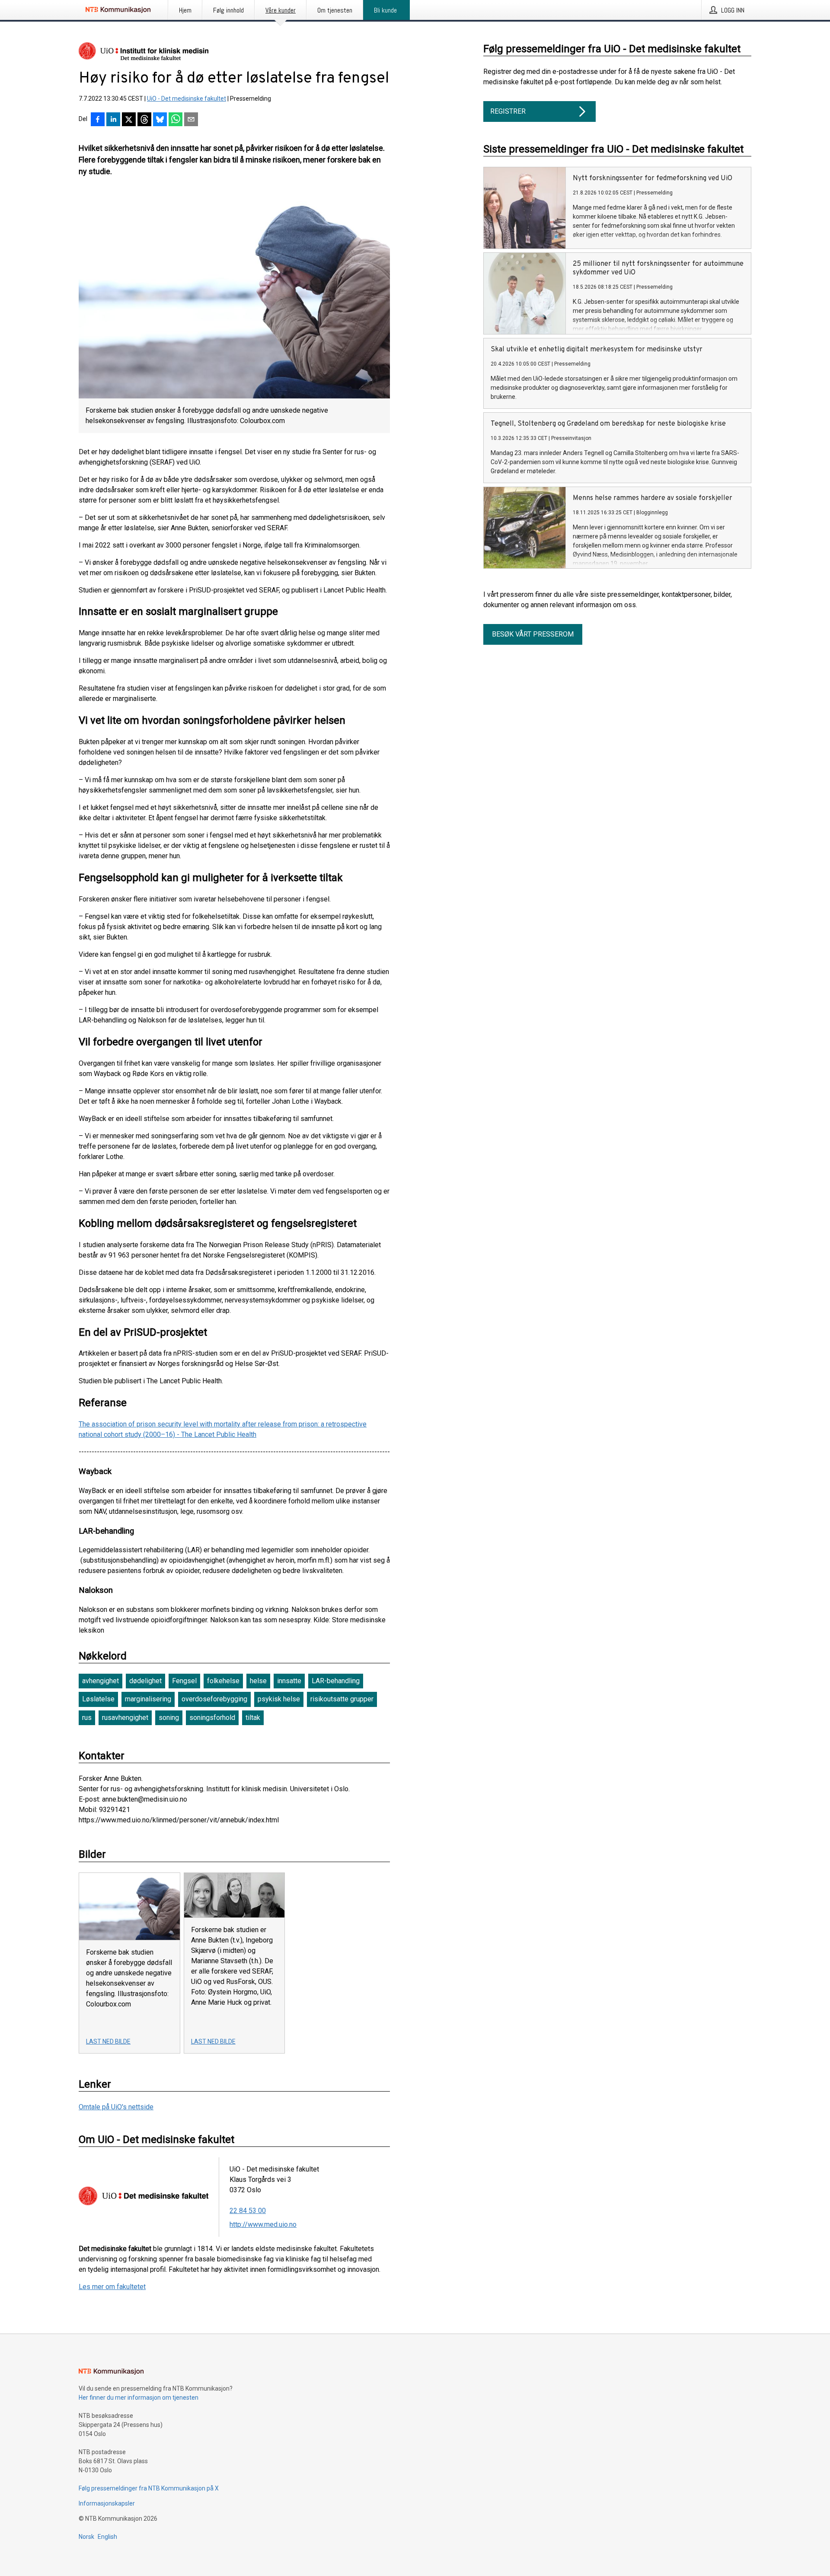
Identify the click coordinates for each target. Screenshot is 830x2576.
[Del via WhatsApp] (176, 120)
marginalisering (148, 1699)
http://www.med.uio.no (263, 2224)
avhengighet (101, 1681)
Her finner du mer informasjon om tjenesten (139, 2398)
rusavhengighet (125, 1718)
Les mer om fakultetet (112, 2287)
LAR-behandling (336, 1681)
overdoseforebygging (214, 1699)
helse (258, 1681)
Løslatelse (98, 1699)
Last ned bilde (108, 2041)
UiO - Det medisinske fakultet (187, 99)
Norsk (86, 2537)
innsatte (289, 1681)
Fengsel (184, 1681)
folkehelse (223, 1681)
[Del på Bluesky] (160, 120)
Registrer (508, 111)
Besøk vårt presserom (533, 634)
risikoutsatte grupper (342, 1699)
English (107, 2537)
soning (169, 1718)
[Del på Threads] (144, 120)
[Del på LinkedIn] (113, 120)
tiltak (253, 1718)
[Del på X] (129, 120)
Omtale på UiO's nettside (116, 2107)
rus (87, 1718)
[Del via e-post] (191, 120)
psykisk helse (279, 1699)
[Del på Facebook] (98, 120)
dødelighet (145, 1681)
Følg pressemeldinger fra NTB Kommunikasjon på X (149, 2488)
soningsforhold (212, 1718)
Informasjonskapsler (107, 2503)
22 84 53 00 (248, 2211)
